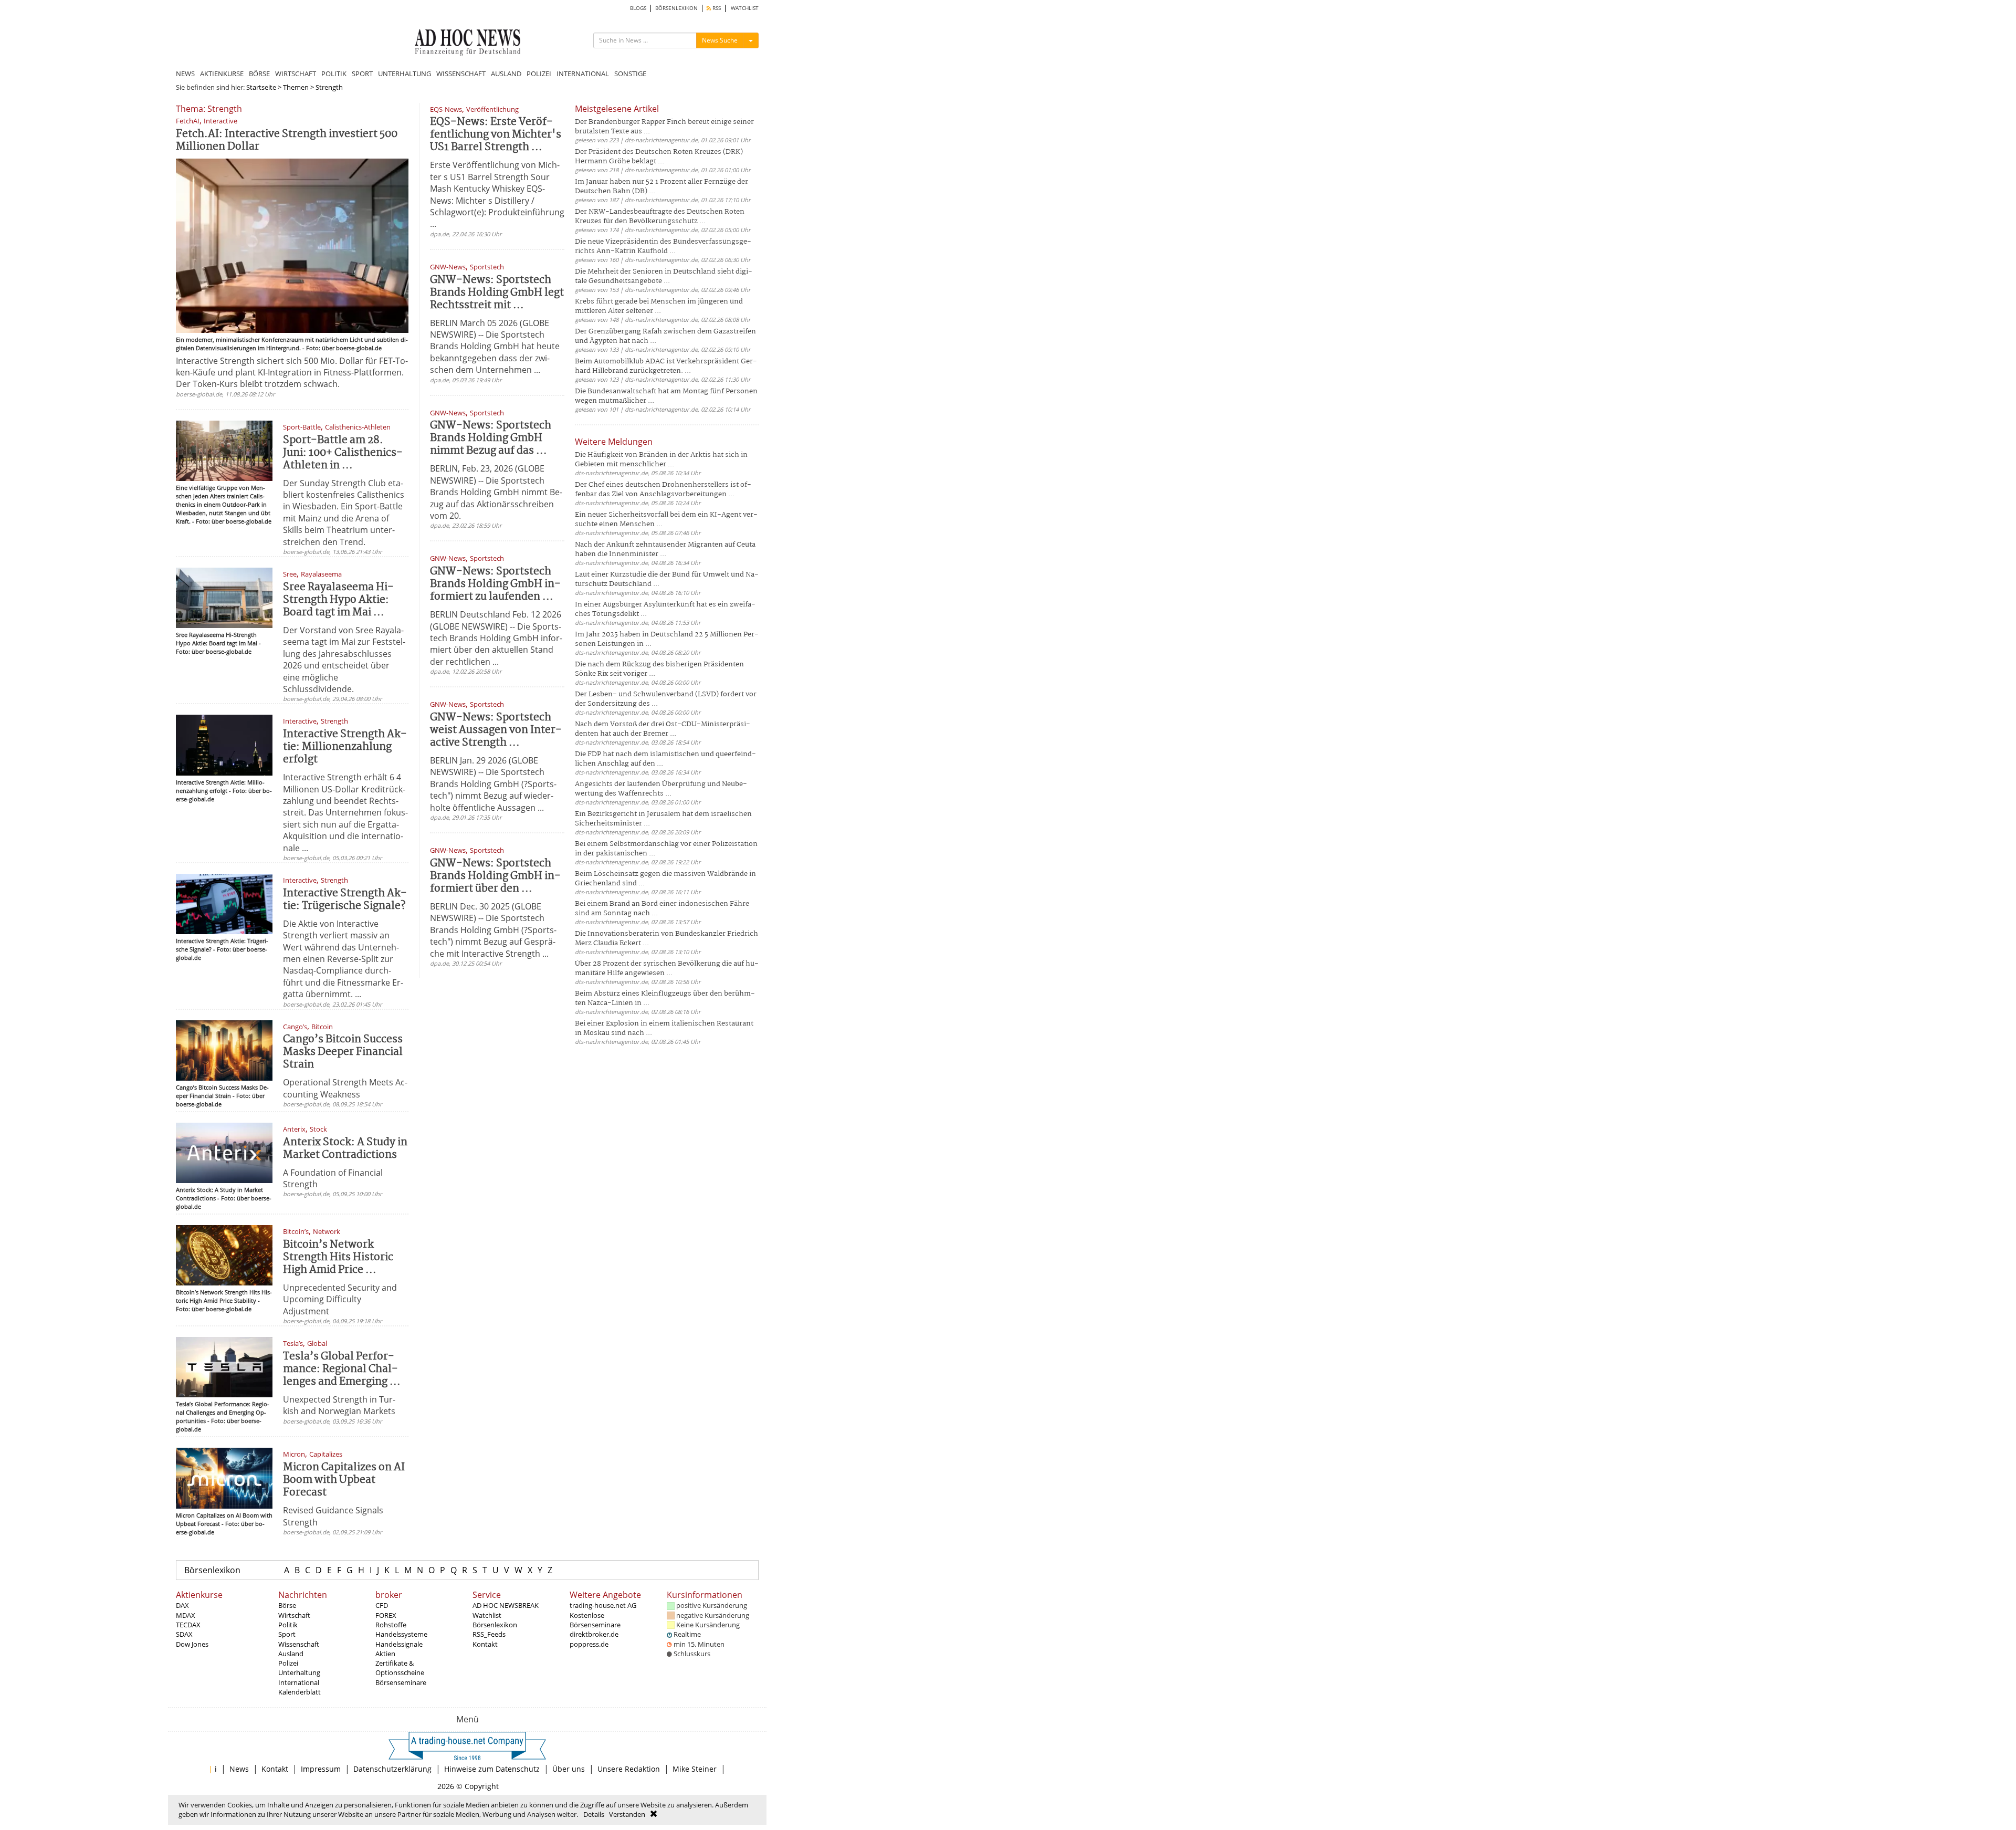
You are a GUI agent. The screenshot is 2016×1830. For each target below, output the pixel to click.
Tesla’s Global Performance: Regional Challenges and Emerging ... (342, 1369)
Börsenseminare (401, 1682)
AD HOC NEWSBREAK (506, 1605)
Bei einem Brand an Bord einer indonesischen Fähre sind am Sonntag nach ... (662, 909)
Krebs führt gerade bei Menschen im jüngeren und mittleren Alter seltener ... (659, 306)
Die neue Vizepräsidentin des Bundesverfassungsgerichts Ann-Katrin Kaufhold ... (663, 247)
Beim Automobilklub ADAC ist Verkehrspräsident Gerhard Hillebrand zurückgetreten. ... (666, 366)
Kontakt (485, 1644)
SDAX (184, 1634)
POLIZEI (539, 74)
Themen (296, 87)
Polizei (288, 1663)
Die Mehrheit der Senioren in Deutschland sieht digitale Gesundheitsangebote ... (664, 276)
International (299, 1682)
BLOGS (638, 8)
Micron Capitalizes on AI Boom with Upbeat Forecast (344, 1480)
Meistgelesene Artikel (617, 109)
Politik (288, 1625)
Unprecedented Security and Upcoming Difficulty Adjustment (340, 1299)
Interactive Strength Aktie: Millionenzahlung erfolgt (345, 747)
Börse (287, 1605)
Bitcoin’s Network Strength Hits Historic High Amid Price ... (338, 1257)
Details (594, 1814)
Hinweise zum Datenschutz (492, 1769)
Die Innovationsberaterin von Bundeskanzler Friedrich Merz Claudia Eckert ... (666, 939)
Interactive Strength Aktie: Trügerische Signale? (345, 900)
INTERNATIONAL (583, 74)
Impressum (321, 1769)
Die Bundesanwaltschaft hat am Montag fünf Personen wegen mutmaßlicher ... (666, 396)
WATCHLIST (745, 8)
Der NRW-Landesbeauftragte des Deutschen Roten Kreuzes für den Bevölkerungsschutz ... (660, 217)
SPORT (362, 74)
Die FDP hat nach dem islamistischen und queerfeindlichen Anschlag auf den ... (665, 759)
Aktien (385, 1654)
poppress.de (589, 1644)
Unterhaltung (299, 1672)
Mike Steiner (695, 1769)
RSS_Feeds (489, 1634)
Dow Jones (192, 1644)
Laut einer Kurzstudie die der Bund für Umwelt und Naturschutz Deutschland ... (667, 579)
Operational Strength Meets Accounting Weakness (345, 1088)
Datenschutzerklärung (392, 1769)
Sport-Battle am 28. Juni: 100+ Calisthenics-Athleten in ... (343, 453)
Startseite (261, 87)
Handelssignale (399, 1644)
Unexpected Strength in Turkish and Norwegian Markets (339, 1405)
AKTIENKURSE (222, 74)
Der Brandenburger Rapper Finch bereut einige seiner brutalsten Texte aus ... (664, 127)
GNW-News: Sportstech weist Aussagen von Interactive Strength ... (496, 730)
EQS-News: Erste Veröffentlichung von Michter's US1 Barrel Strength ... (496, 135)
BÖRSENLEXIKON (676, 8)
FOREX (386, 1615)
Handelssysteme (401, 1634)
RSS (716, 8)
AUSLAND (506, 74)
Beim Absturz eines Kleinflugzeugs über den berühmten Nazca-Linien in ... (665, 998)
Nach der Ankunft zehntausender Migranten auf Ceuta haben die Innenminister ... (665, 550)
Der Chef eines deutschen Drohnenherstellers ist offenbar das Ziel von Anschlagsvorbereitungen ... (663, 490)
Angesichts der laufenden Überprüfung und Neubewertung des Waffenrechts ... (661, 789)
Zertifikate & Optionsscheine (400, 1668)
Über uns (569, 1769)
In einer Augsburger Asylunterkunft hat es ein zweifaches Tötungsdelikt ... (665, 609)
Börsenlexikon (212, 1570)
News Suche (720, 40)
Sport (287, 1634)
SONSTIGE (630, 74)
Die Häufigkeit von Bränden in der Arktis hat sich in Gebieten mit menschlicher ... (661, 460)
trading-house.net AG (603, 1605)
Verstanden (627, 1814)
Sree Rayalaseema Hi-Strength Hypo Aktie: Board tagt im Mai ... (338, 600)
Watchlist (487, 1615)
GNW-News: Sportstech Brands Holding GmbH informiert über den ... (495, 876)
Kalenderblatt (300, 1692)
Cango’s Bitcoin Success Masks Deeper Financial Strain (343, 1052)
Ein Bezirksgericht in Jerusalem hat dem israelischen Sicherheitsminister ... (663, 819)
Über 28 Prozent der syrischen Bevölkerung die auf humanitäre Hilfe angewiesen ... (667, 969)
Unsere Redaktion (629, 1769)
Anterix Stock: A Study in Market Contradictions (345, 1149)
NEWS (185, 74)
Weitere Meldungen (614, 442)
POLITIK (334, 74)
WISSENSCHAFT (461, 74)
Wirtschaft (294, 1615)
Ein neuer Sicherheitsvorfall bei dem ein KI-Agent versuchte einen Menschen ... (666, 520)
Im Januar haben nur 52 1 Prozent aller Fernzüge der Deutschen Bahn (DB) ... (661, 187)
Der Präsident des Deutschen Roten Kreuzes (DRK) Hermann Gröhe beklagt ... (659, 157)
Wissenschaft (299, 1644)
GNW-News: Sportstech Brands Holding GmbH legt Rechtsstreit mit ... (497, 293)
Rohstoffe (391, 1625)
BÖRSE (259, 74)
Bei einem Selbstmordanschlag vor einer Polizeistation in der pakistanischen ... (666, 849)
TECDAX (188, 1625)
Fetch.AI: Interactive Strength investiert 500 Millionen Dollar (287, 140)
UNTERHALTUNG (405, 74)
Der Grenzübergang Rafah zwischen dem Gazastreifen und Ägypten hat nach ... (665, 336)
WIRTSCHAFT (296, 74)
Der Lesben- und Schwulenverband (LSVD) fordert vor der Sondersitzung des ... (666, 699)
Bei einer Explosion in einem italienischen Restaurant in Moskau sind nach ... (664, 1028)
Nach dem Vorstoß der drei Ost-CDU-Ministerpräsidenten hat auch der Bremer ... (663, 729)
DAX (182, 1605)
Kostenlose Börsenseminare (595, 1620)
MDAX (186, 1615)
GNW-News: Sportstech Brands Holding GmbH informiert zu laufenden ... (495, 584)
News (239, 1769)
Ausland (291, 1654)
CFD (382, 1605)
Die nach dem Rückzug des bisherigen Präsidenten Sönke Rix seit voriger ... (659, 669)
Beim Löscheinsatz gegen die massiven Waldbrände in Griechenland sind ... (665, 879)
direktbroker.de (594, 1634)
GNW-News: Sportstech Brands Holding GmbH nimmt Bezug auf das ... (491, 438)
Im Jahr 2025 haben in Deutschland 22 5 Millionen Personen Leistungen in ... (667, 639)
